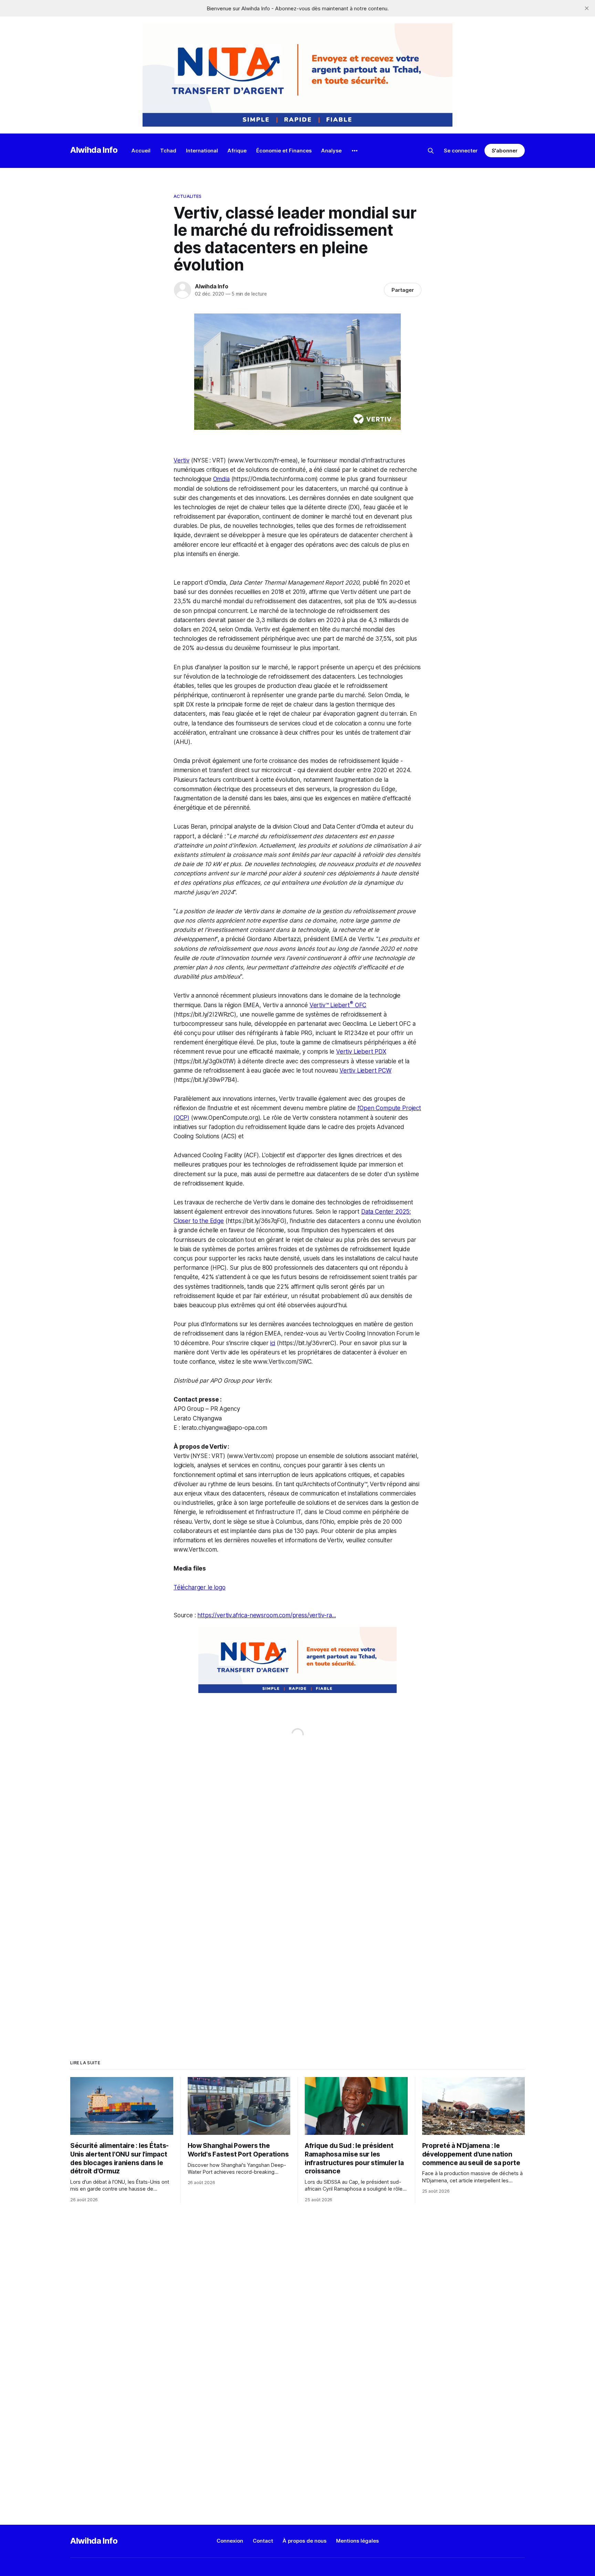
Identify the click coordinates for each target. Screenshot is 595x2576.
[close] (587, 8)
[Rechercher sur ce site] (431, 151)
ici (273, 1343)
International (202, 151)
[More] (355, 151)
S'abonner (505, 151)
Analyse (331, 151)
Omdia (221, 479)
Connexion (230, 2541)
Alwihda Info (94, 150)
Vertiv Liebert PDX (361, 1052)
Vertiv (181, 460)
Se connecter (461, 151)
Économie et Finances (284, 151)
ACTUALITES (187, 196)
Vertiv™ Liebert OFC (338, 1005)
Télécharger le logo (200, 1587)
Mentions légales (357, 2541)
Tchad (168, 151)
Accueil (141, 151)
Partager (403, 290)
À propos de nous (305, 2541)
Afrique (237, 151)
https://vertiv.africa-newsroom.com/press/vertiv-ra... (267, 1615)
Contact (263, 2541)
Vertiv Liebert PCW (366, 1071)
